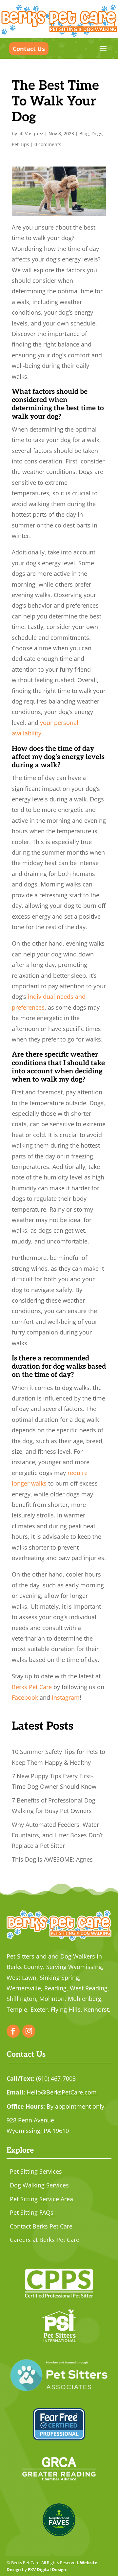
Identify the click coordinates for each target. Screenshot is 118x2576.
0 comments (48, 144)
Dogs (97, 134)
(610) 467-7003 (56, 2078)
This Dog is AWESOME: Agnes (52, 1859)
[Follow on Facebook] (13, 2031)
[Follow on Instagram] (29, 2031)
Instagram (66, 1697)
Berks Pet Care (32, 1687)
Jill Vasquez (31, 134)
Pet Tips (20, 144)
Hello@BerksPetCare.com (62, 2092)
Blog (84, 134)
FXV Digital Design (47, 2569)
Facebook (25, 1697)
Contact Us (29, 49)
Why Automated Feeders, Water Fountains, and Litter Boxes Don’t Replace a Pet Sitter (57, 1835)
